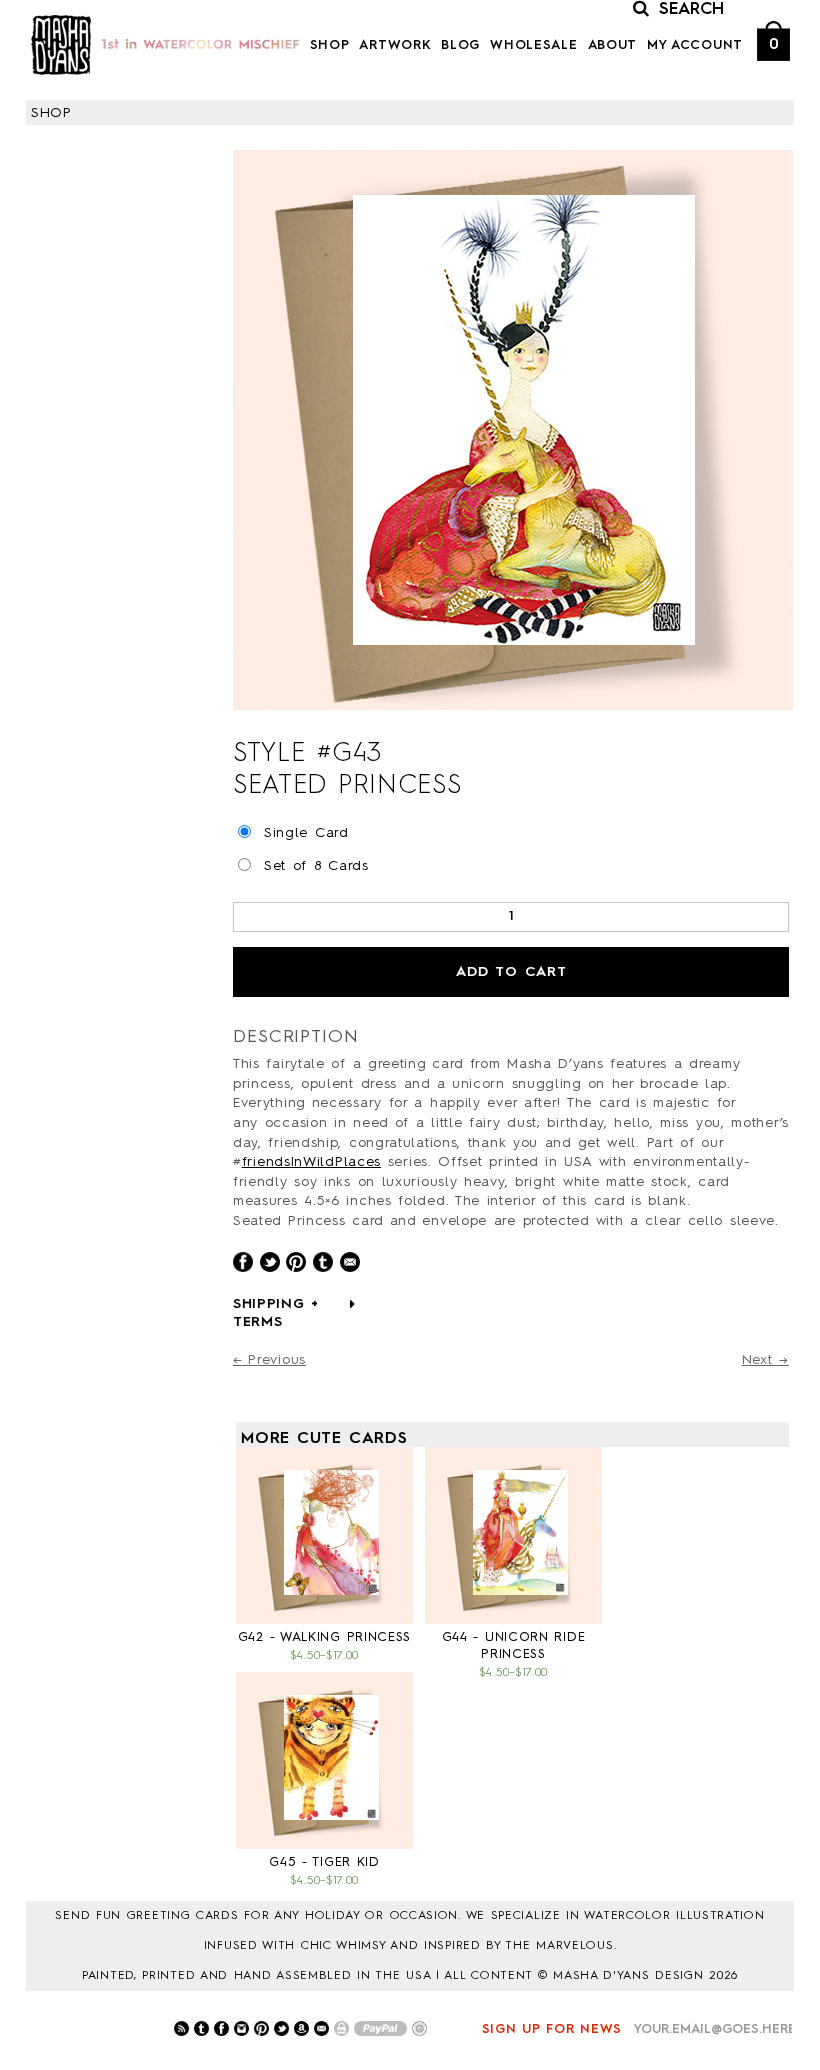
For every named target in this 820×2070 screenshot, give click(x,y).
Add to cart (511, 972)
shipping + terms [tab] (276, 1313)
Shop (330, 45)
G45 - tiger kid (324, 1862)
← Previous (269, 1360)
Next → (765, 1360)
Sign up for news (552, 2029)
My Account (695, 45)
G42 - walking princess (324, 1637)
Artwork (395, 45)
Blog (460, 45)
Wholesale (533, 45)
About (613, 45)
